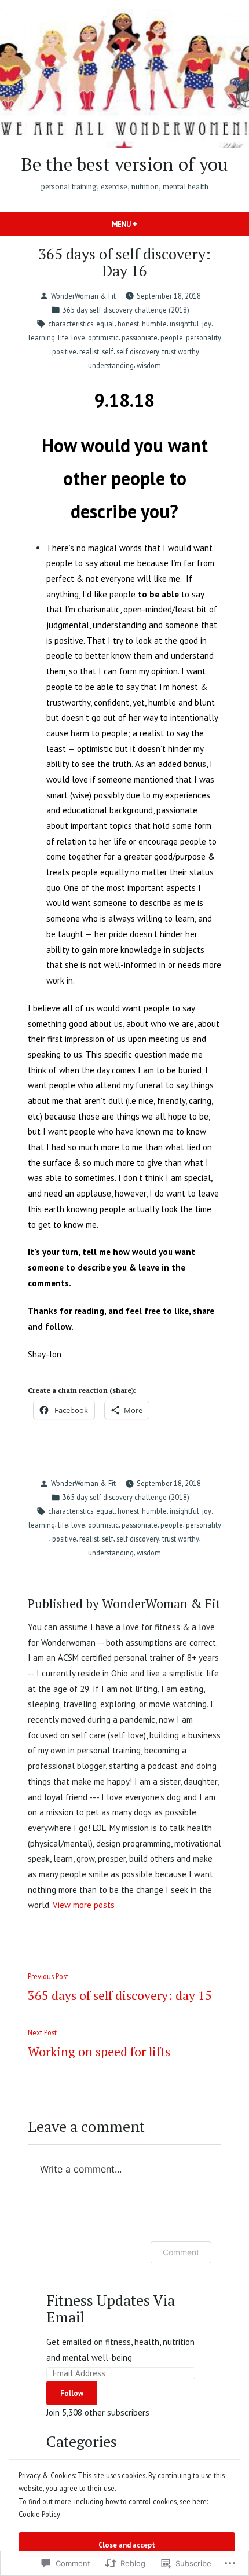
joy (207, 324)
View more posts (84, 1905)
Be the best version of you (125, 164)
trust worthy (181, 351)
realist (89, 351)
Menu (144, 224)
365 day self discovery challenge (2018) (126, 310)
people (172, 337)
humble (154, 324)
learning (42, 337)
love (78, 337)
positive (64, 351)
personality (204, 337)
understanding (111, 365)
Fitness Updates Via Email (111, 2308)
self (108, 351)
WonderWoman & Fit (83, 296)
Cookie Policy (39, 2514)
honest (128, 324)
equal (105, 324)
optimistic (103, 337)
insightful (184, 324)
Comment (181, 2252)
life (63, 337)
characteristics (71, 324)
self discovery (138, 351)
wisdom (149, 365)
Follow (72, 2393)
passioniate (140, 337)
